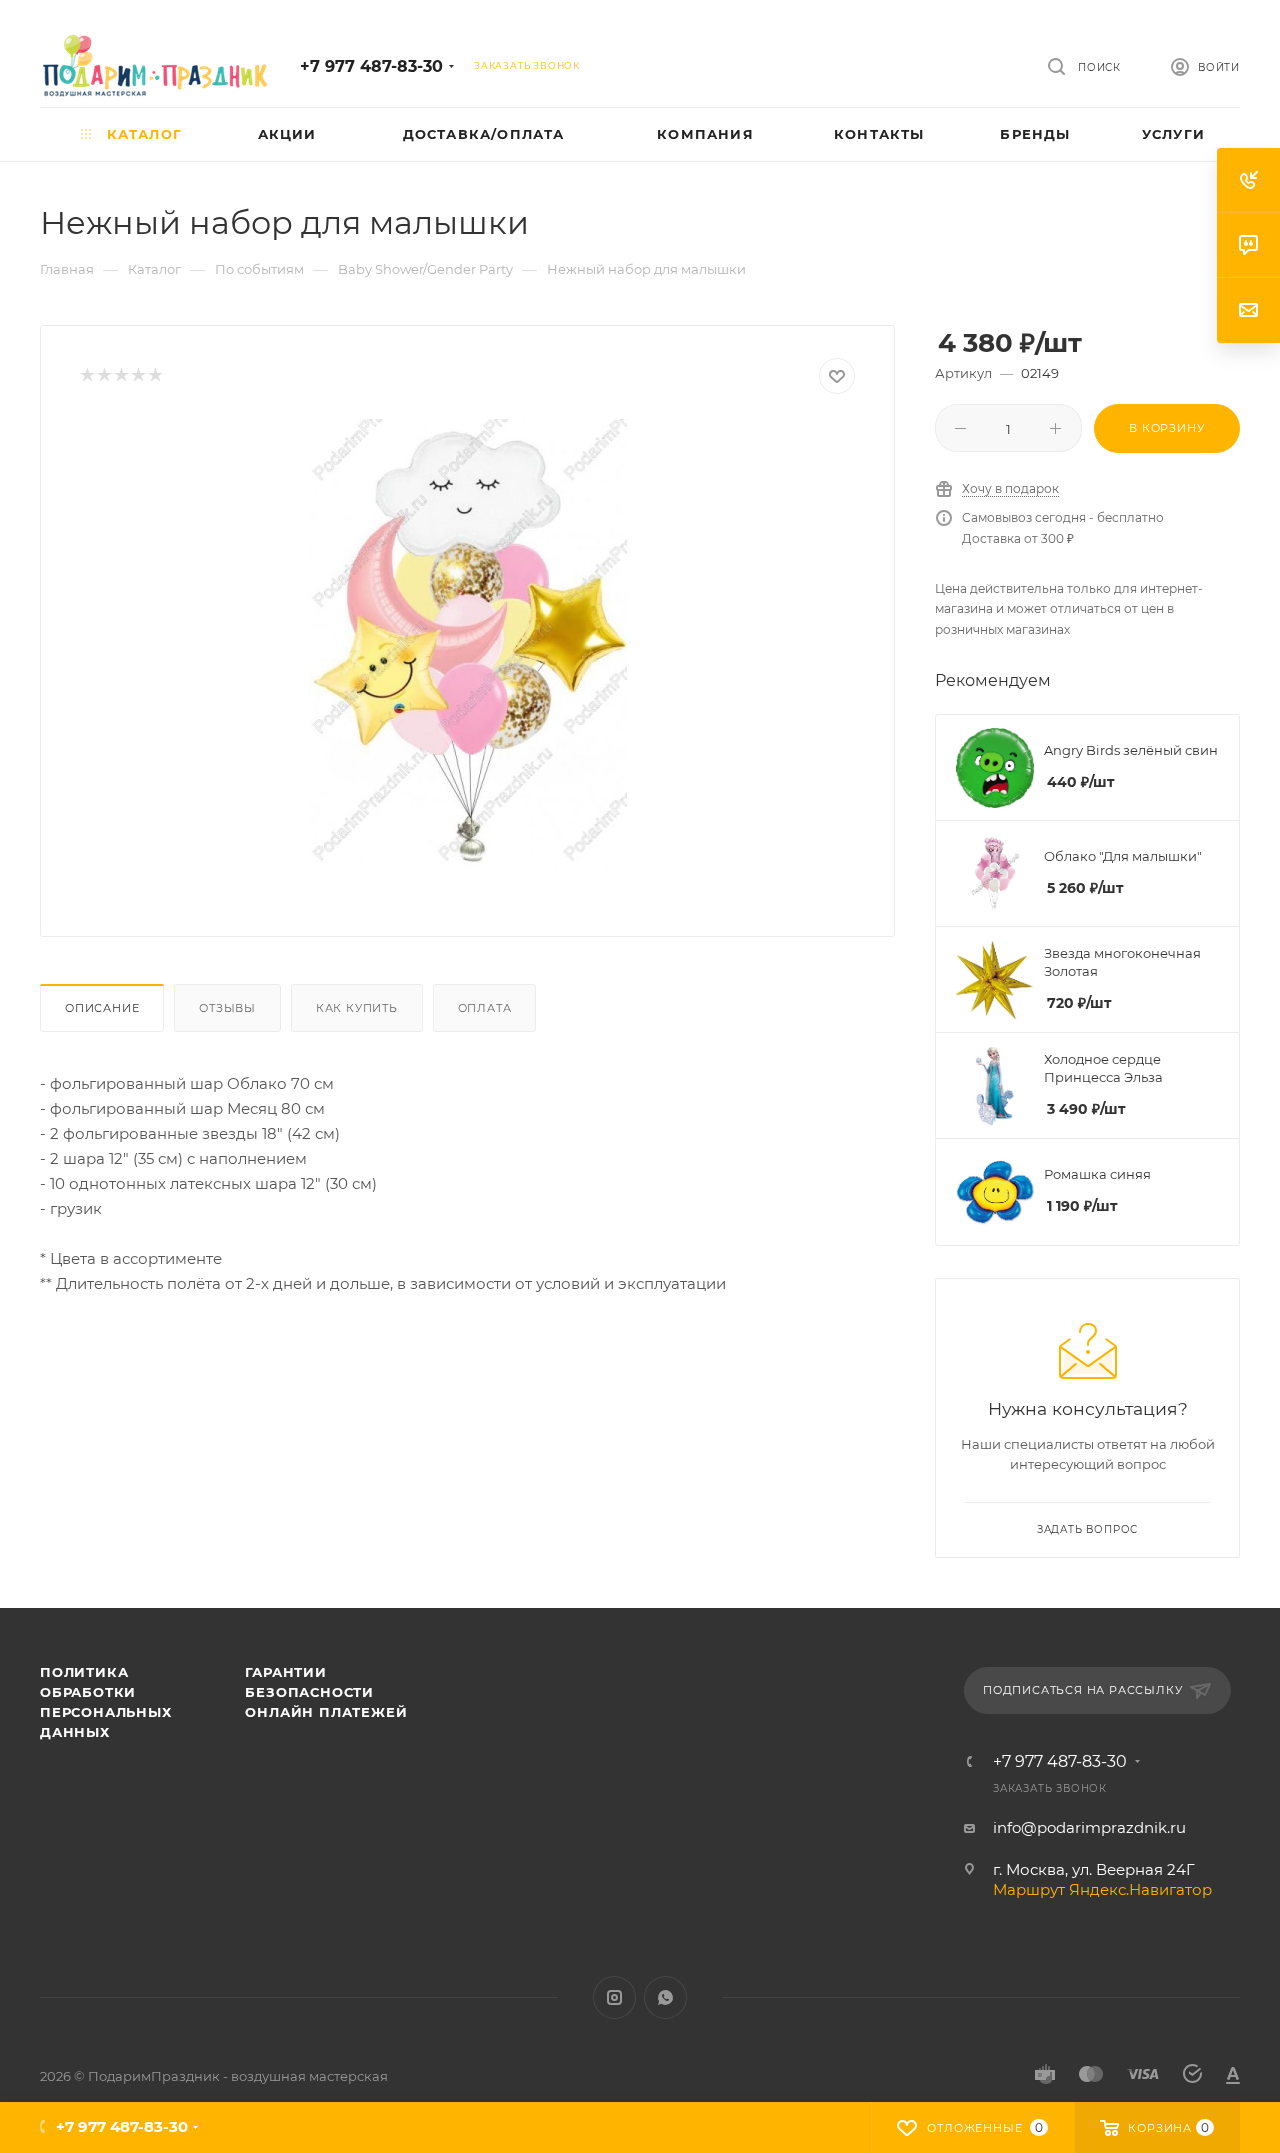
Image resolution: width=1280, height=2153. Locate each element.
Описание (102, 1008)
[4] (137, 376)
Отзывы (227, 1008)
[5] (154, 376)
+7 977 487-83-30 (371, 66)
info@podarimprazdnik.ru (1089, 1827)
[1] (86, 376)
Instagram (614, 1997)
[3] (120, 376)
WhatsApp (665, 1997)
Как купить (357, 1008)
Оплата (485, 1008)
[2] (103, 376)
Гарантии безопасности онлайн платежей (326, 1692)
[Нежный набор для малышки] (468, 644)
